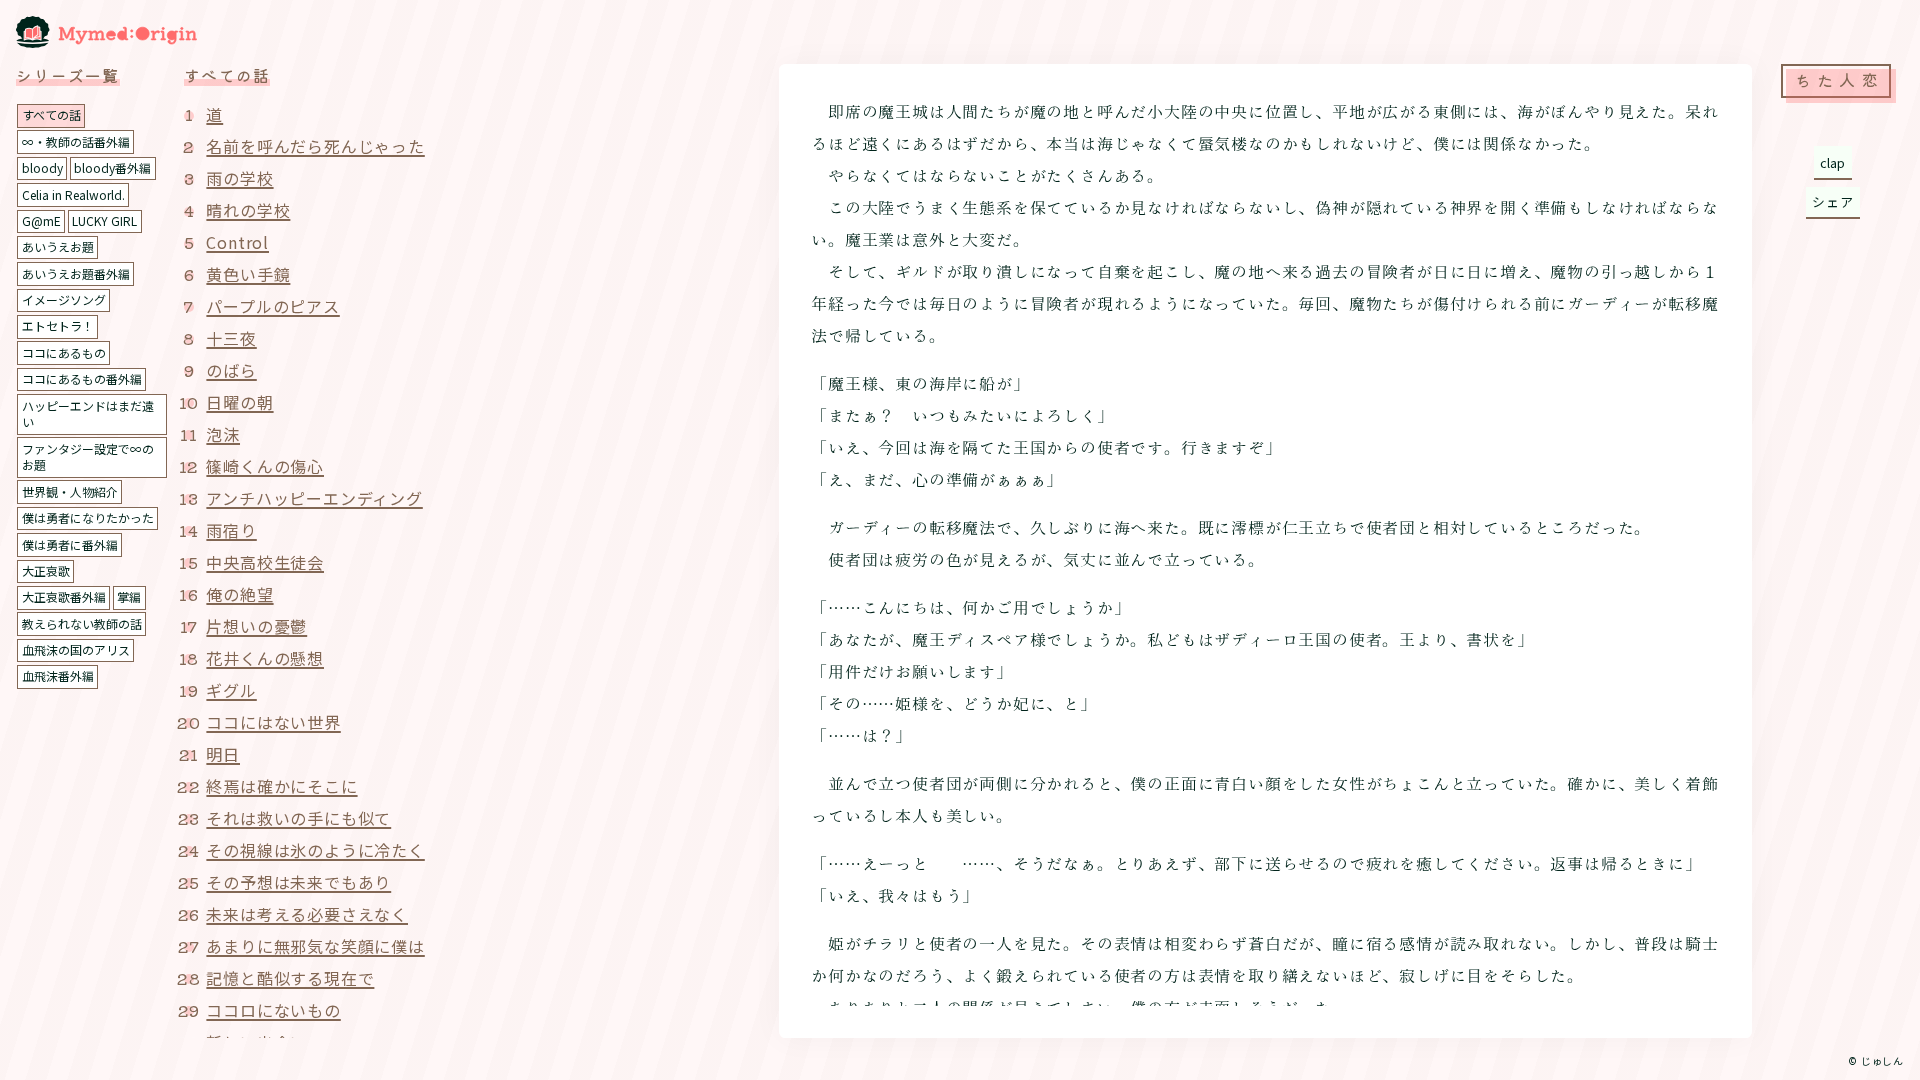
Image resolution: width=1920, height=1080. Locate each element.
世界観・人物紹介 (70, 491)
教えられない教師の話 (82, 623)
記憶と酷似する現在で (290, 978)
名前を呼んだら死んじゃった (315, 146)
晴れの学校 (248, 210)
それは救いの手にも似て (298, 818)
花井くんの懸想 (265, 658)
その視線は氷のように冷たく (315, 850)
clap (1832, 162)
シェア (1832, 201)
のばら (231, 370)
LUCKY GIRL (104, 220)
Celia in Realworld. (73, 194)
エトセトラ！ (58, 325)
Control (237, 242)
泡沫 (223, 434)
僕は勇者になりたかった (88, 517)
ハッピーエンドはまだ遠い (88, 414)
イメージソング (64, 299)
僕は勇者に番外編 (70, 544)
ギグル (231, 690)
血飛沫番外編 (58, 675)
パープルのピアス (272, 306)
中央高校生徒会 (265, 562)
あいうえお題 (58, 246)
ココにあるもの (64, 352)
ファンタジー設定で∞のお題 (88, 457)
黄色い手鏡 (248, 274)
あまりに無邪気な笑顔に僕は (315, 946)
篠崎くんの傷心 (265, 466)
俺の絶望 (239, 594)
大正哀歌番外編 (64, 596)
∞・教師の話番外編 (76, 141)
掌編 (129, 596)
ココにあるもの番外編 (82, 378)
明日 (223, 754)
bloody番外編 (112, 167)
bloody (42, 167)
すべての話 (51, 114)
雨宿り (231, 530)
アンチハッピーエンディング (314, 498)
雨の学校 (239, 178)
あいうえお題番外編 (76, 273)
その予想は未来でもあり (298, 882)
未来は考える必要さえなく (307, 914)
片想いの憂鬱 (256, 626)
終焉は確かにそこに (281, 786)
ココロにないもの (273, 1010)
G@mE (41, 220)
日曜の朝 (239, 402)
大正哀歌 (46, 570)
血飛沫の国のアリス (76, 649)
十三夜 (231, 338)
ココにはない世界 (273, 722)
